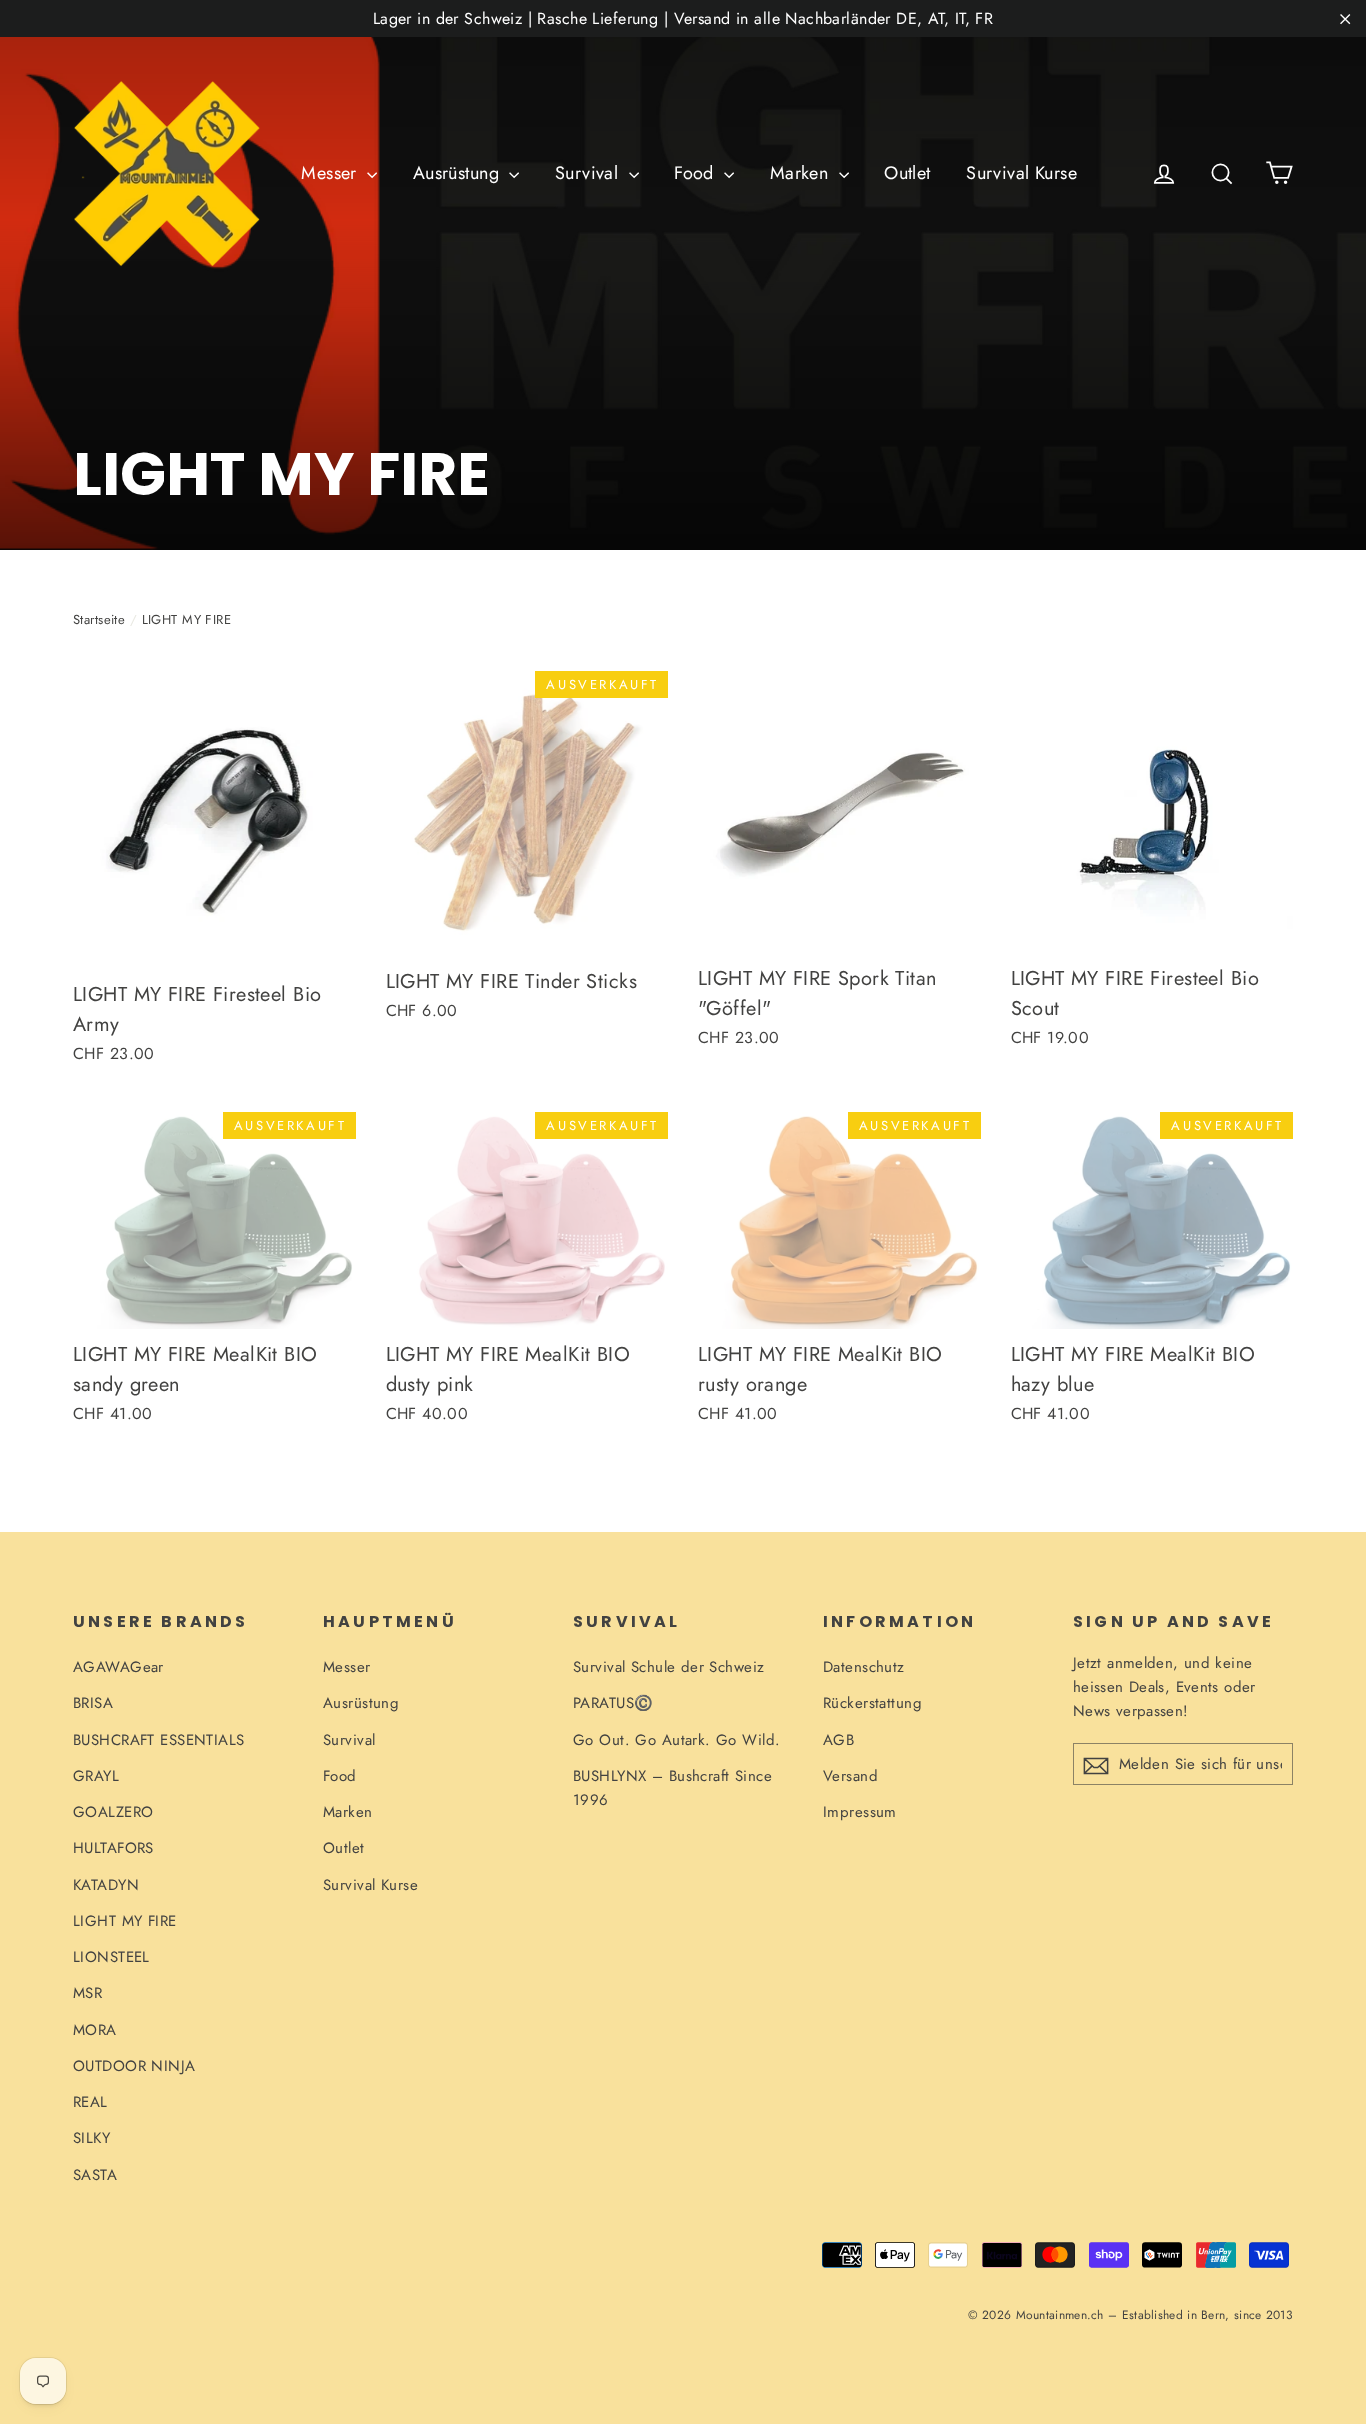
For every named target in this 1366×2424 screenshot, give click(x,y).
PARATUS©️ (613, 1703)
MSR (87, 1993)
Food (696, 173)
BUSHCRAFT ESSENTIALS (159, 1740)
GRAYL (96, 1776)
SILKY (91, 2138)
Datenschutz (864, 1667)
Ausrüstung (459, 173)
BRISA (93, 1703)
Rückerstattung (872, 1703)
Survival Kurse (1021, 173)
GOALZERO (113, 1812)
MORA (95, 2030)
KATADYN (106, 1885)
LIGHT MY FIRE (125, 1921)
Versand (850, 1776)
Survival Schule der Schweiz (668, 1667)
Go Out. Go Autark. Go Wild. (676, 1740)
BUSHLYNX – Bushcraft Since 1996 (672, 1788)
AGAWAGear (118, 1667)
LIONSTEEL (111, 1957)
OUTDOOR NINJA (134, 2066)
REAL (90, 2102)
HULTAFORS (113, 1848)
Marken (802, 173)
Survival (589, 173)
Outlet (907, 173)
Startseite (99, 619)
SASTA (95, 2175)
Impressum (860, 1812)
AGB (838, 1740)
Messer (331, 173)
